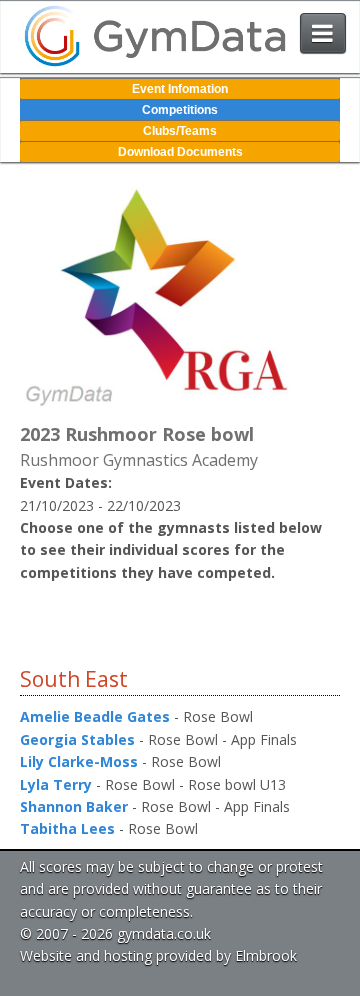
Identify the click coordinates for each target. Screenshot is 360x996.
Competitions (180, 110)
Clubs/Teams (180, 131)
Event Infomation (180, 89)
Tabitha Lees (67, 828)
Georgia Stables (77, 739)
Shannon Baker (74, 806)
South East (74, 679)
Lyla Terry (56, 784)
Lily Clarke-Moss (79, 761)
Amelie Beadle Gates (95, 716)
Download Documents (180, 152)
